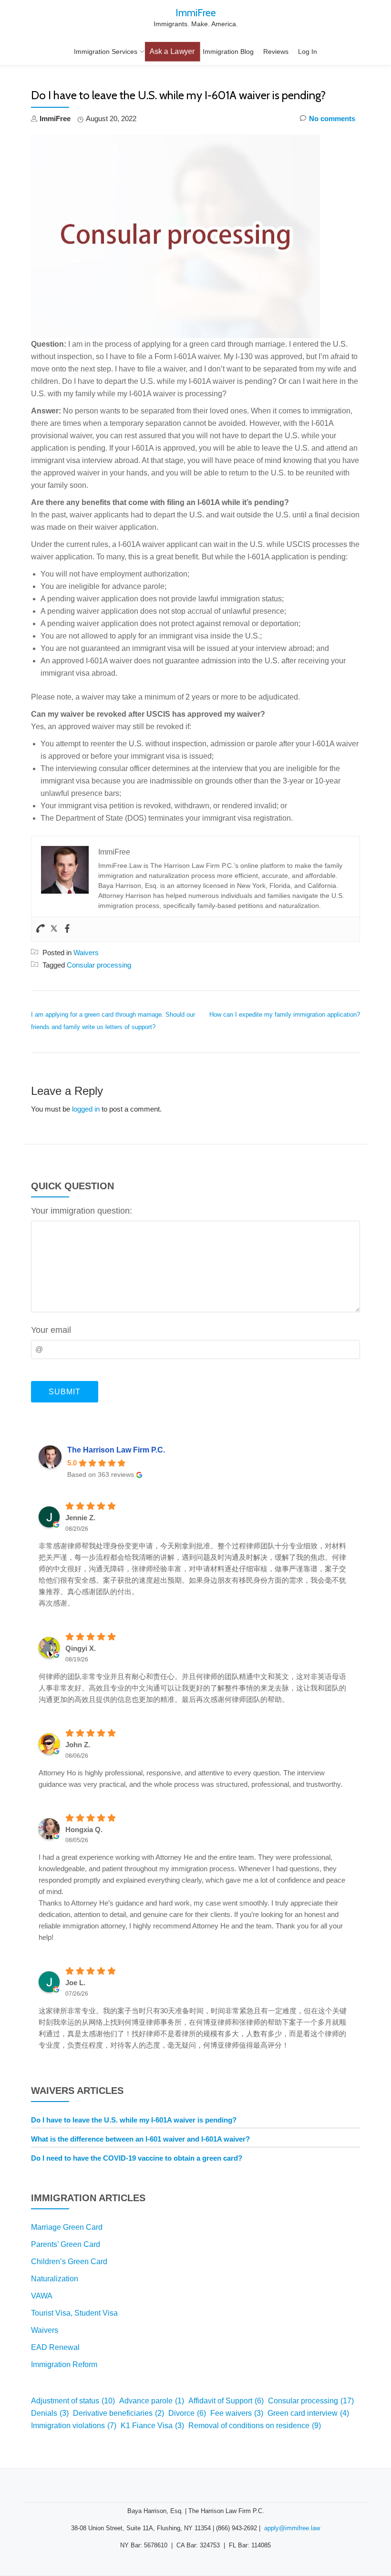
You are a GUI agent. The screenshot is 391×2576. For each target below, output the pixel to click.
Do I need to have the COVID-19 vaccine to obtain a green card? (137, 2158)
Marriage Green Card (67, 2227)
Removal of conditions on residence (255, 2426)
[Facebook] (67, 929)
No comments (332, 118)
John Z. (78, 1745)
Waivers (86, 953)
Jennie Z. (80, 1518)
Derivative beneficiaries (118, 2413)
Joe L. (75, 1983)
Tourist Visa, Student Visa (74, 2313)
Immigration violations (74, 2426)
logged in (86, 1109)
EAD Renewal (55, 2347)
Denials (50, 2413)
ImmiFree (196, 12)
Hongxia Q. (84, 1829)
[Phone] (41, 929)
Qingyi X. (81, 1648)
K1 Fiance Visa (152, 2426)
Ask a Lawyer (172, 52)
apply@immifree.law (292, 2528)
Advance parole (152, 2401)
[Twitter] (54, 929)
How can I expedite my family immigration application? (285, 1015)
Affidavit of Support (226, 2401)
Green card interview (308, 2413)
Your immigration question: (82, 1211)
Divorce (187, 2413)
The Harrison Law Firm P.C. (116, 1450)
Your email (51, 1330)
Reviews (276, 52)
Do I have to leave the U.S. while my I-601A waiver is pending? (134, 2120)
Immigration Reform (64, 2365)
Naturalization (55, 2279)
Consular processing (99, 965)
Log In (308, 52)
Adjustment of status (73, 2401)
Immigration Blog (228, 52)
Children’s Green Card (69, 2262)
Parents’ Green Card (66, 2244)
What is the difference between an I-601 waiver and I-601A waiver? (140, 2139)
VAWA (42, 2296)
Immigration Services (106, 52)
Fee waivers (237, 2413)
